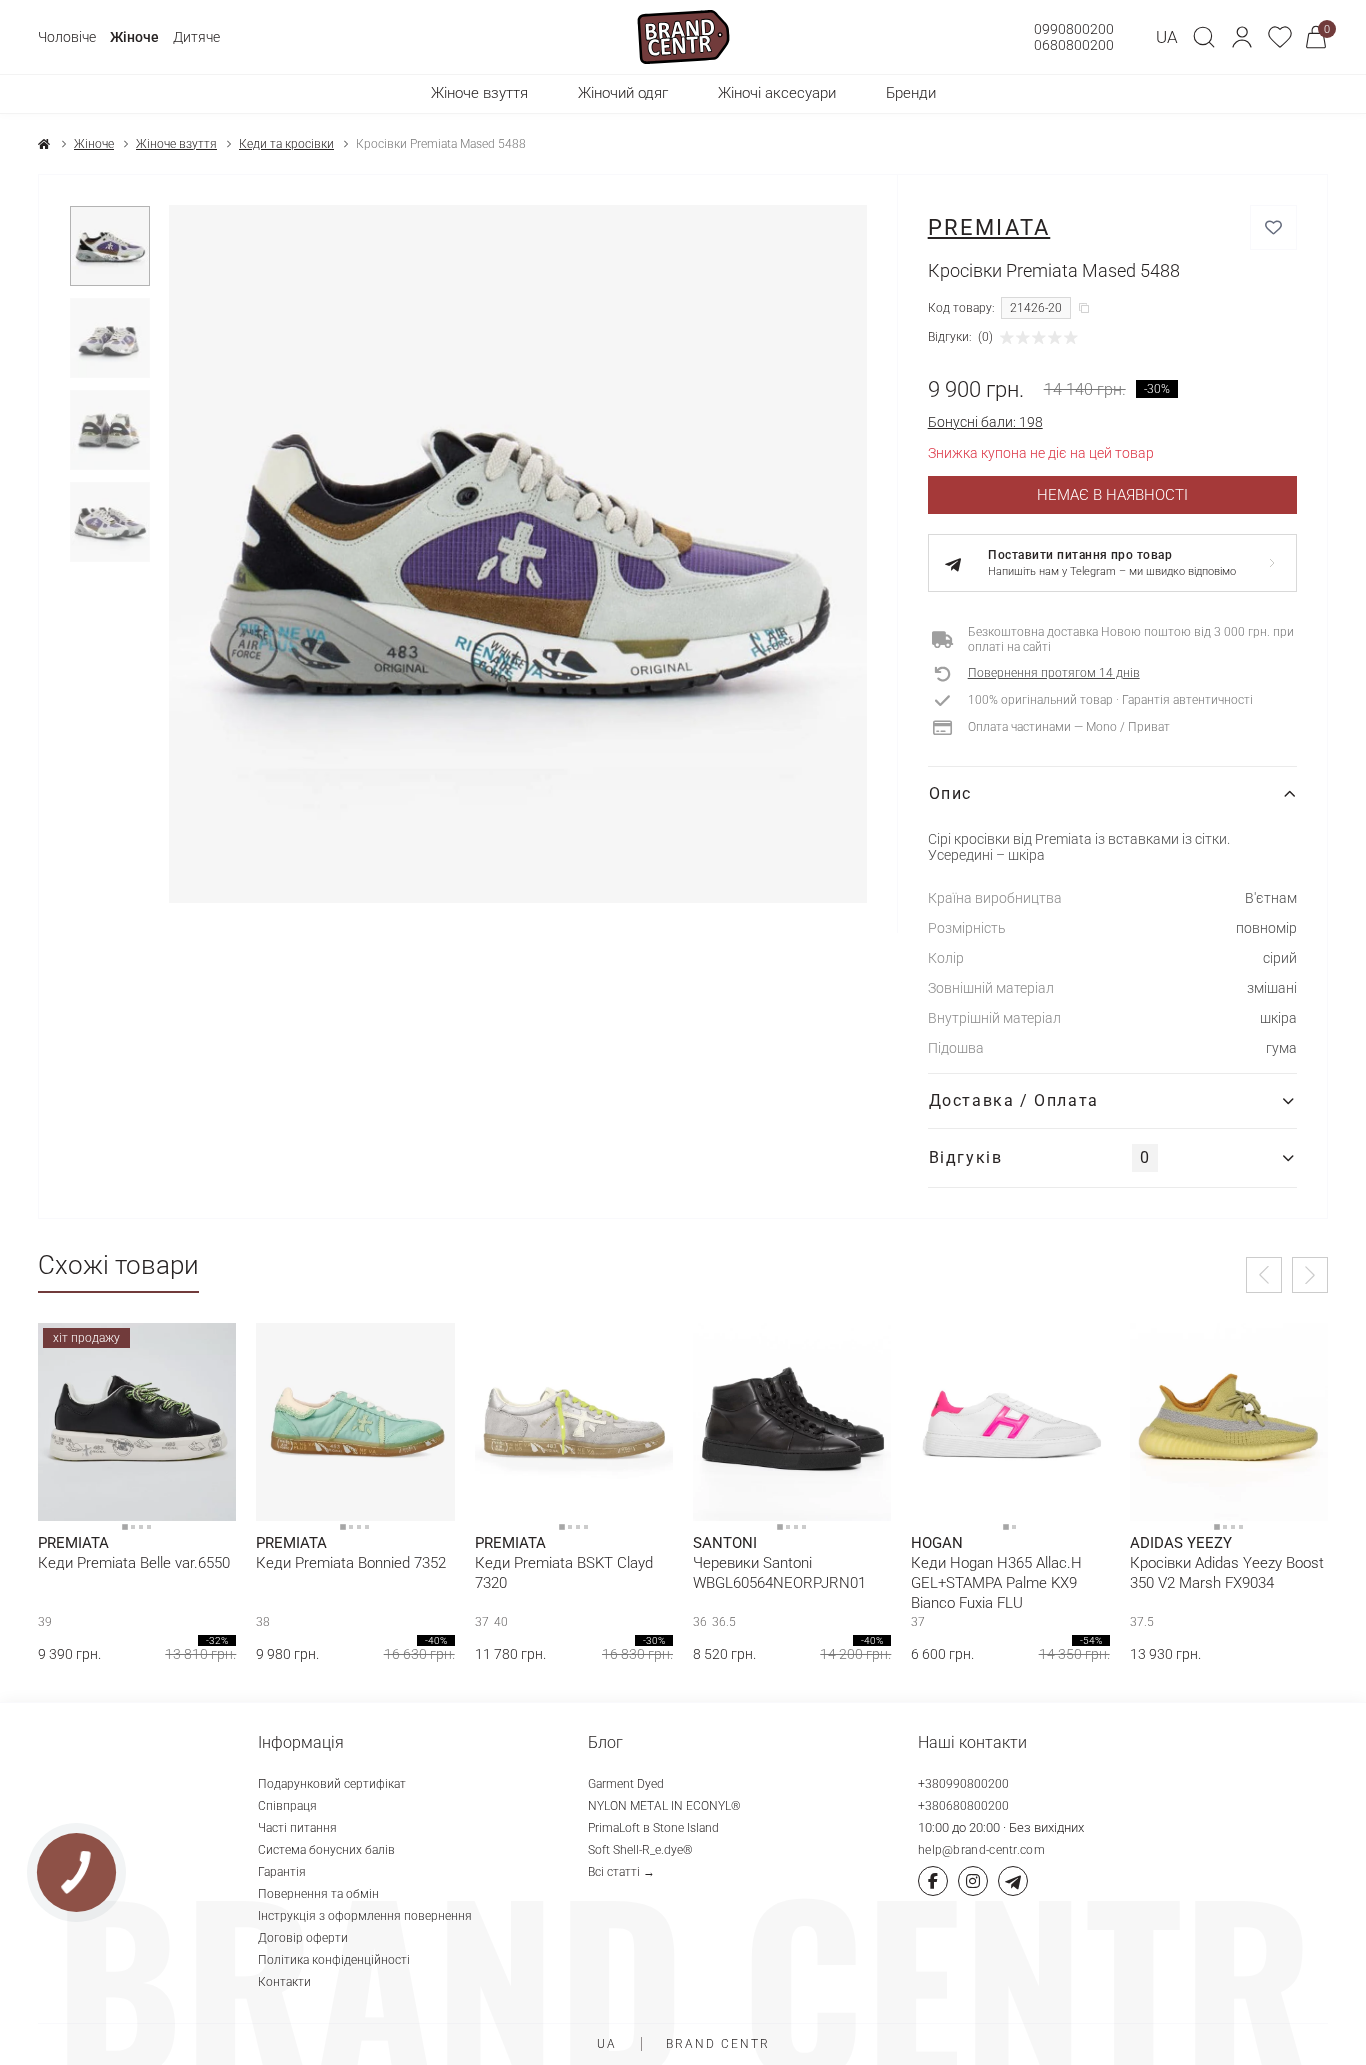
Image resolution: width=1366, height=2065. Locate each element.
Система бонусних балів (326, 1850)
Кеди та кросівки (286, 144)
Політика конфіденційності (334, 1960)
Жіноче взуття (176, 144)
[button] (1242, 37)
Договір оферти (303, 1938)
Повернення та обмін (318, 1894)
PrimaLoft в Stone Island (653, 1828)
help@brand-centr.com (981, 1850)
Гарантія (282, 1872)
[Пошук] (1204, 37)
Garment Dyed (626, 1784)
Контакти (284, 1982)
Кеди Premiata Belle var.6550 (134, 1563)
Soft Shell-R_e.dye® (640, 1850)
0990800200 (1074, 29)
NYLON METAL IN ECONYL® (664, 1806)
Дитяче (196, 37)
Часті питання (297, 1828)
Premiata (989, 227)
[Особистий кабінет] (1242, 37)
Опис (950, 793)
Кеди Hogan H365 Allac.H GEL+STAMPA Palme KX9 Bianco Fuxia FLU (996, 1583)
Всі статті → (621, 1872)
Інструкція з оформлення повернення (365, 1916)
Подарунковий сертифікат (332, 1784)
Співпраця (287, 1806)
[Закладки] (1280, 37)
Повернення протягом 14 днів (1054, 673)
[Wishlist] (206, 1353)
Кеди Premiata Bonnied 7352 (351, 1563)
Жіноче (134, 37)
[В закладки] (1273, 227)
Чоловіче (67, 37)
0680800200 (1074, 45)
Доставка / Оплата (1014, 1100)
